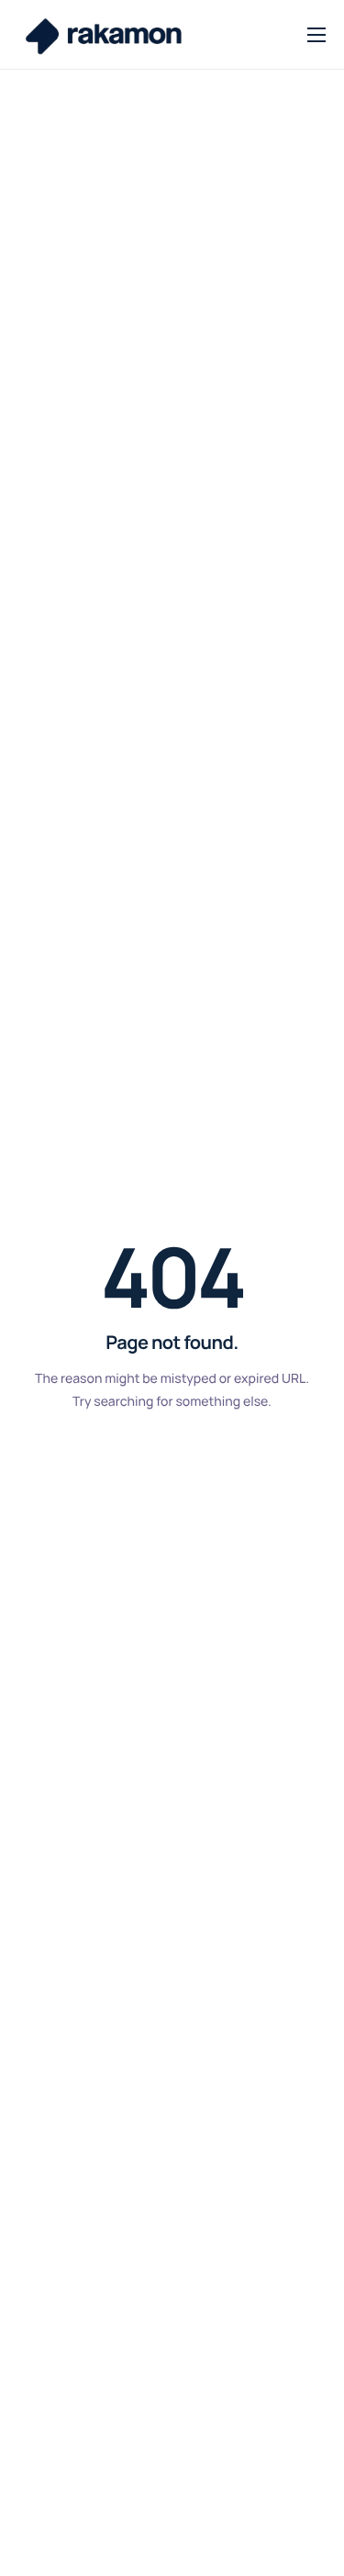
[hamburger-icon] (316, 35)
